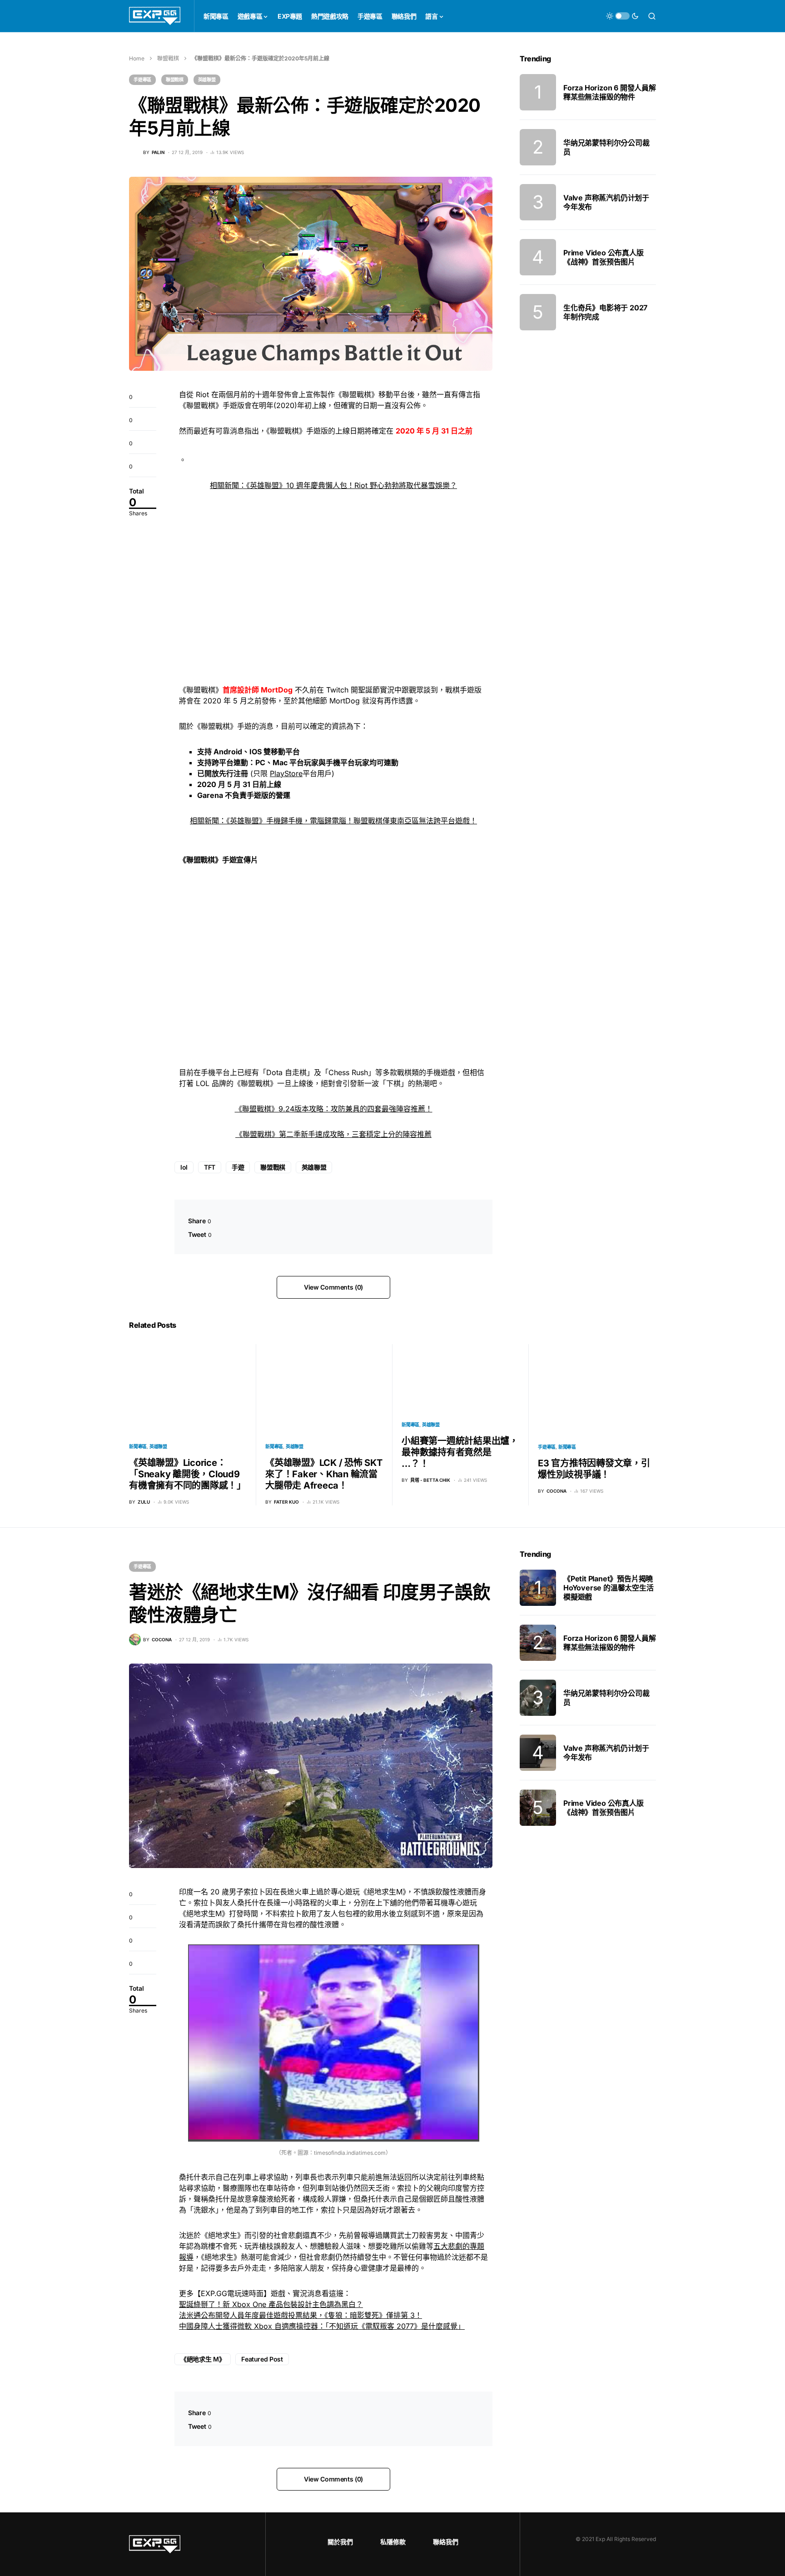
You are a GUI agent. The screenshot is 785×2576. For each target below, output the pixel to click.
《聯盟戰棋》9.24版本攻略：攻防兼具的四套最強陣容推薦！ (334, 1109)
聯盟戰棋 (168, 58)
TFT (210, 1167)
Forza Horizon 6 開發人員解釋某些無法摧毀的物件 (610, 92)
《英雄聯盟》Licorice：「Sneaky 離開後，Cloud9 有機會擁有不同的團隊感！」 (187, 1474)
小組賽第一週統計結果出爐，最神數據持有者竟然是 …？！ (460, 1452)
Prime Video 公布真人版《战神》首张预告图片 (604, 257)
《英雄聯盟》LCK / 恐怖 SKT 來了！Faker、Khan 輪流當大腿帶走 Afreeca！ (324, 1474)
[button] (622, 16)
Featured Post (262, 2359)
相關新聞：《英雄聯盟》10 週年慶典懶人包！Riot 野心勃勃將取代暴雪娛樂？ (333, 485)
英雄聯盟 (207, 80)
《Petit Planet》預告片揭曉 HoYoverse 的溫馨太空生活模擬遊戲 (609, 1588)
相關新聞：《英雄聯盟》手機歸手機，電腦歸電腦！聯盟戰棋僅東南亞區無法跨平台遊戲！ (333, 821)
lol (184, 1167)
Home (137, 58)
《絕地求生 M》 (203, 2359)
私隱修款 (393, 2542)
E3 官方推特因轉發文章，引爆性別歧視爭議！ (594, 1469)
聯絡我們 (446, 2542)
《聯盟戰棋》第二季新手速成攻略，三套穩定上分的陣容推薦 (333, 1134)
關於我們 (340, 2542)
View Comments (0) (333, 1287)
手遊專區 (142, 80)
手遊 (238, 1167)
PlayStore (286, 773)
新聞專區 (138, 1446)
